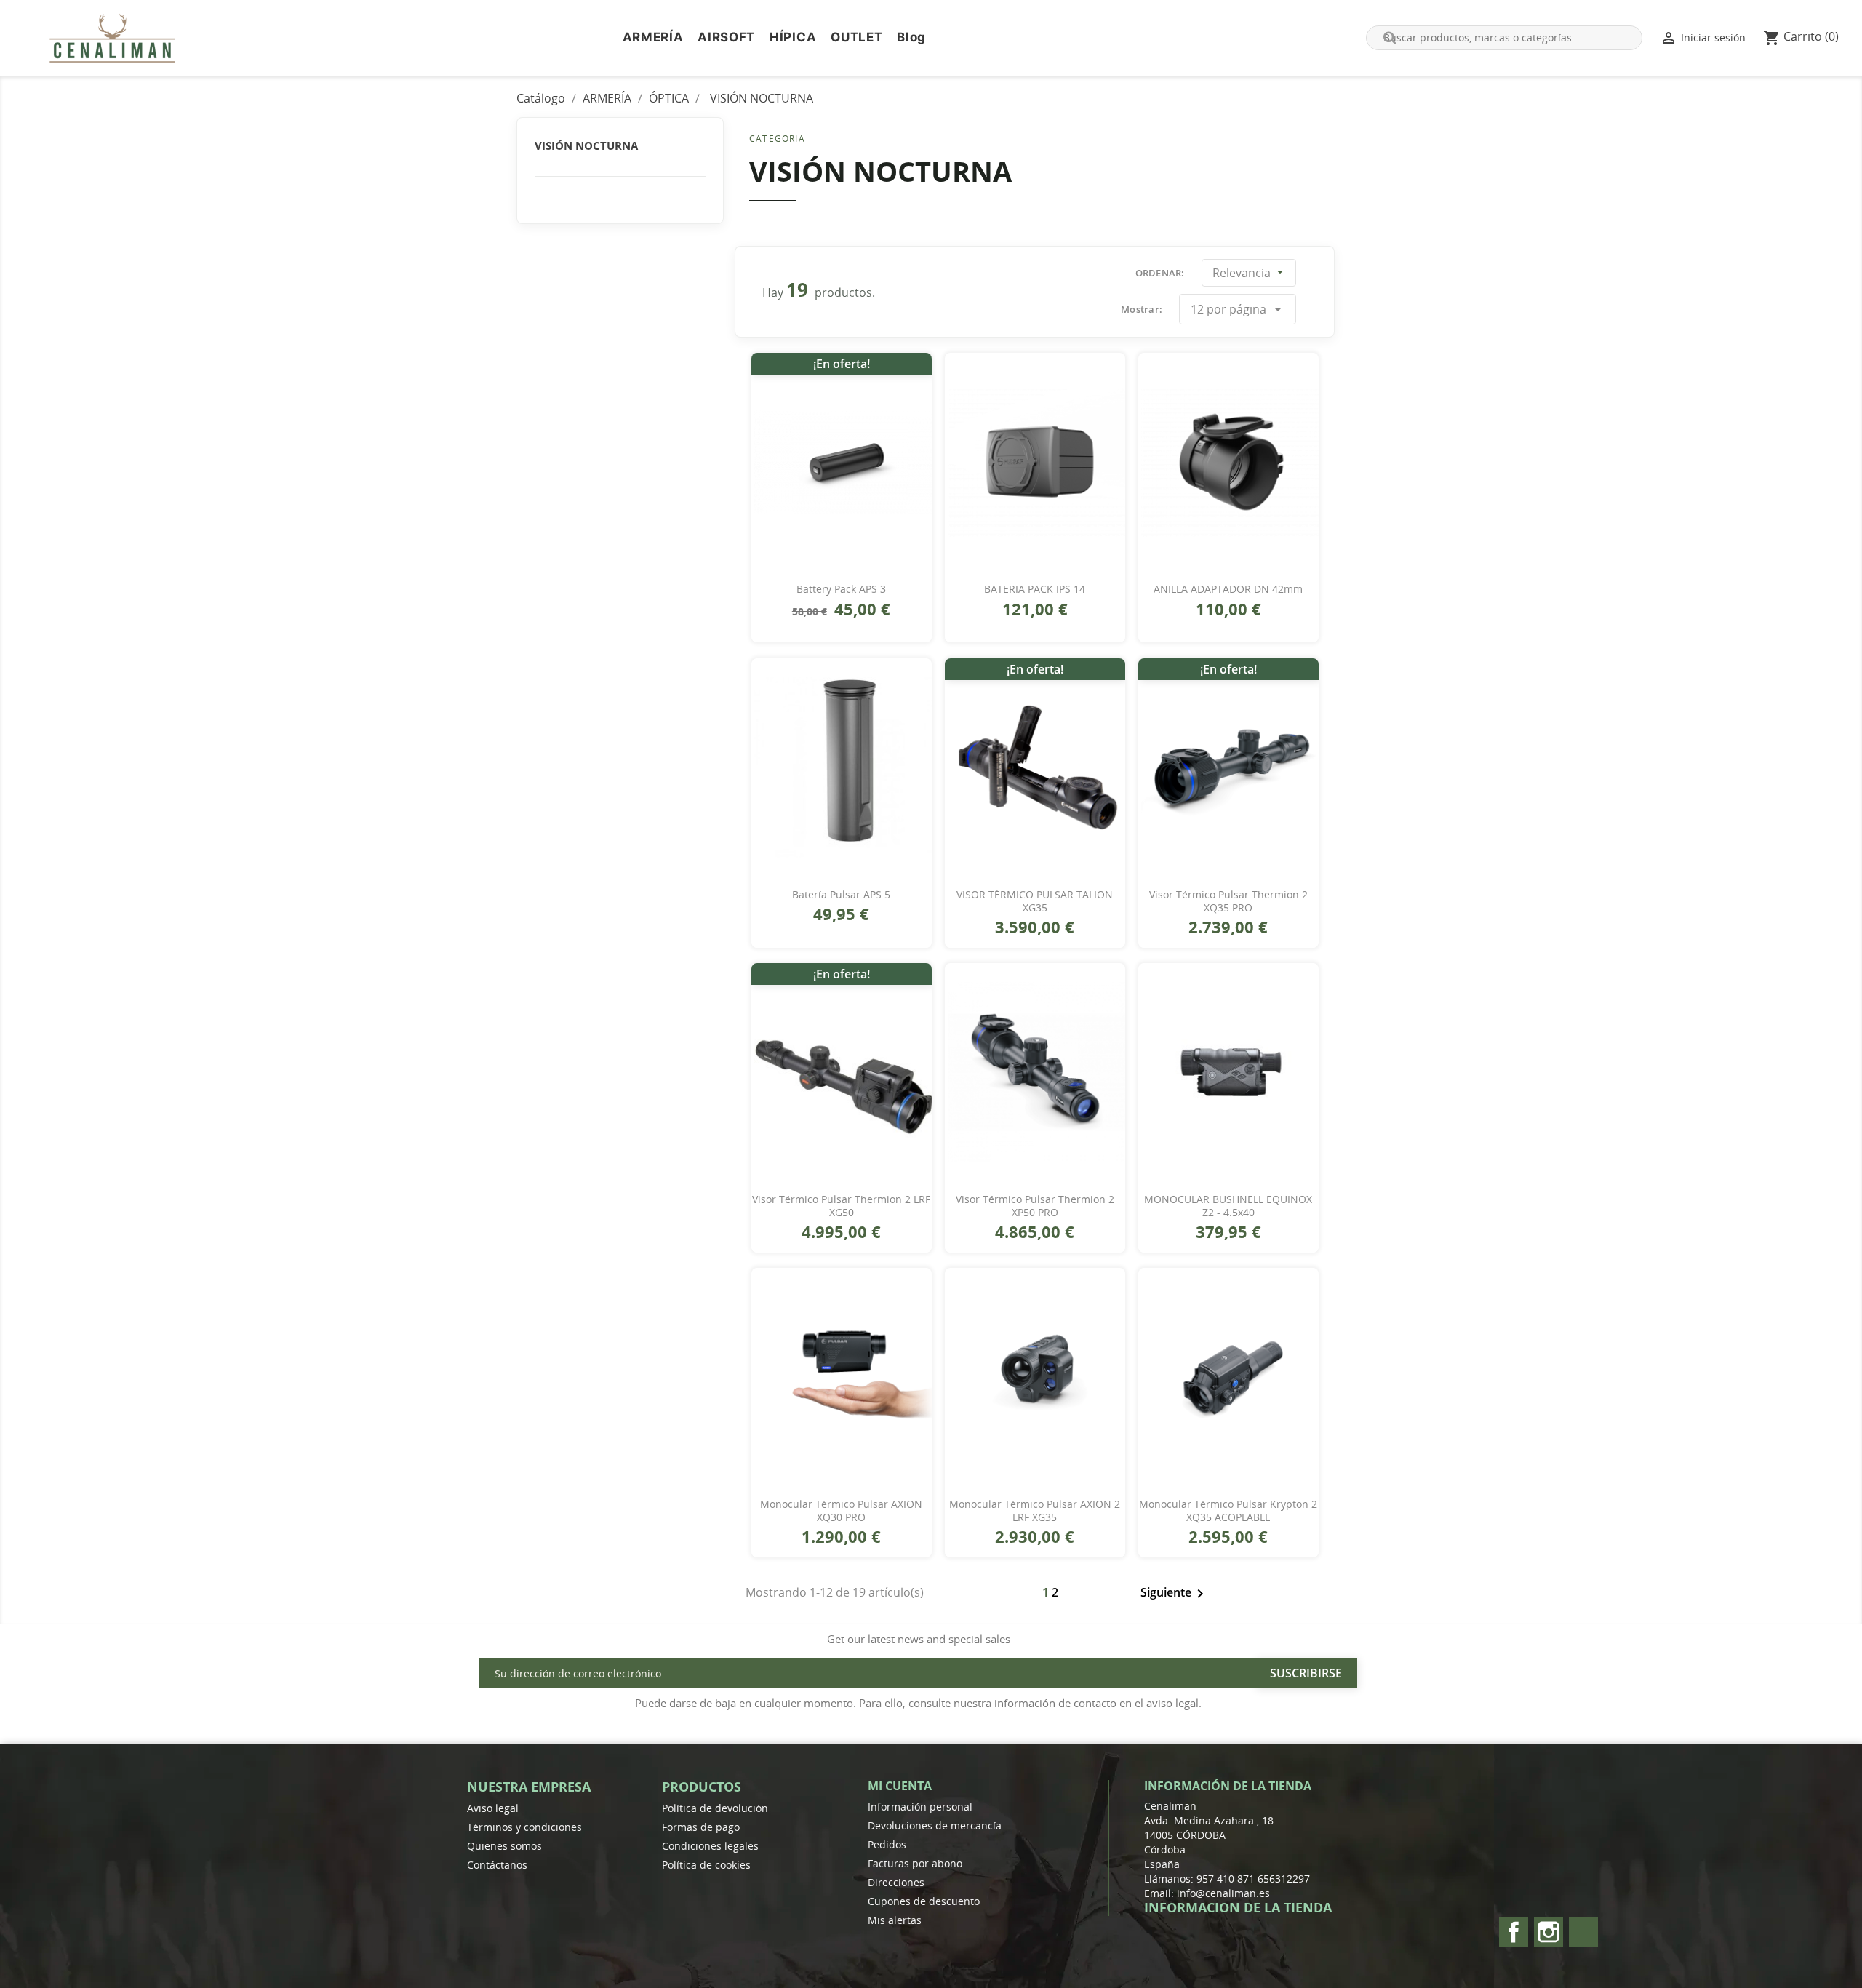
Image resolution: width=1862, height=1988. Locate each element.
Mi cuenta (900, 1786)
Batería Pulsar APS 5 (841, 895)
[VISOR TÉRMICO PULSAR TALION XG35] (1035, 767)
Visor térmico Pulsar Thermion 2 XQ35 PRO (1228, 901)
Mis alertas (895, 1920)
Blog (911, 37)
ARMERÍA (653, 37)
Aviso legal (493, 1808)
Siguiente (1175, 1594)
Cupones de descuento (924, 1901)
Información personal (920, 1807)
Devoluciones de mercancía (935, 1825)
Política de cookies (706, 1865)
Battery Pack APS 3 (841, 589)
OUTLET (856, 37)
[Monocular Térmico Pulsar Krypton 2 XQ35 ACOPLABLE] (1228, 1377)
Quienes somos (504, 1846)
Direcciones (896, 1882)
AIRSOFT (726, 37)
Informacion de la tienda (1238, 1907)
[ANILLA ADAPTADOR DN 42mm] (1228, 462)
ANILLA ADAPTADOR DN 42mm (1228, 589)
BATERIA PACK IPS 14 (1035, 589)
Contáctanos (497, 1865)
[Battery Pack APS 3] (842, 462)
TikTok (1583, 1932)
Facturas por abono (915, 1863)
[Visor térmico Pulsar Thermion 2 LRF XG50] (842, 1072)
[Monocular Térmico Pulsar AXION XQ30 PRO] (842, 1377)
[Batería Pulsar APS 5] (842, 767)
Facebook (1514, 1932)
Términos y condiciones (524, 1827)
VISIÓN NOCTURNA (586, 145)
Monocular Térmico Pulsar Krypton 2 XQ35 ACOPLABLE (1228, 1511)
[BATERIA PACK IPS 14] (1035, 462)
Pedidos (887, 1844)
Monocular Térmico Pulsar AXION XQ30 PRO (841, 1511)
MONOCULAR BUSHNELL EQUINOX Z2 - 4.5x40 (1228, 1206)
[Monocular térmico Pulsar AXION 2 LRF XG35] (1035, 1377)
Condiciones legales (710, 1846)
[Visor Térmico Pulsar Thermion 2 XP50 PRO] (1035, 1072)
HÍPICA (793, 37)
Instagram (1549, 1932)
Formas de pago (701, 1827)
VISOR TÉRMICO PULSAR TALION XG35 (1035, 901)
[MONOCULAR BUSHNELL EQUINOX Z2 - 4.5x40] (1228, 1072)
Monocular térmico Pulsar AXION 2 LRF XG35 (1035, 1511)
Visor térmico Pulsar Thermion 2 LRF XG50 (841, 1206)
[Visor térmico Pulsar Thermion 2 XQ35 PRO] (1228, 767)
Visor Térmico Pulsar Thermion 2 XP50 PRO (1035, 1206)
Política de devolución (715, 1808)
